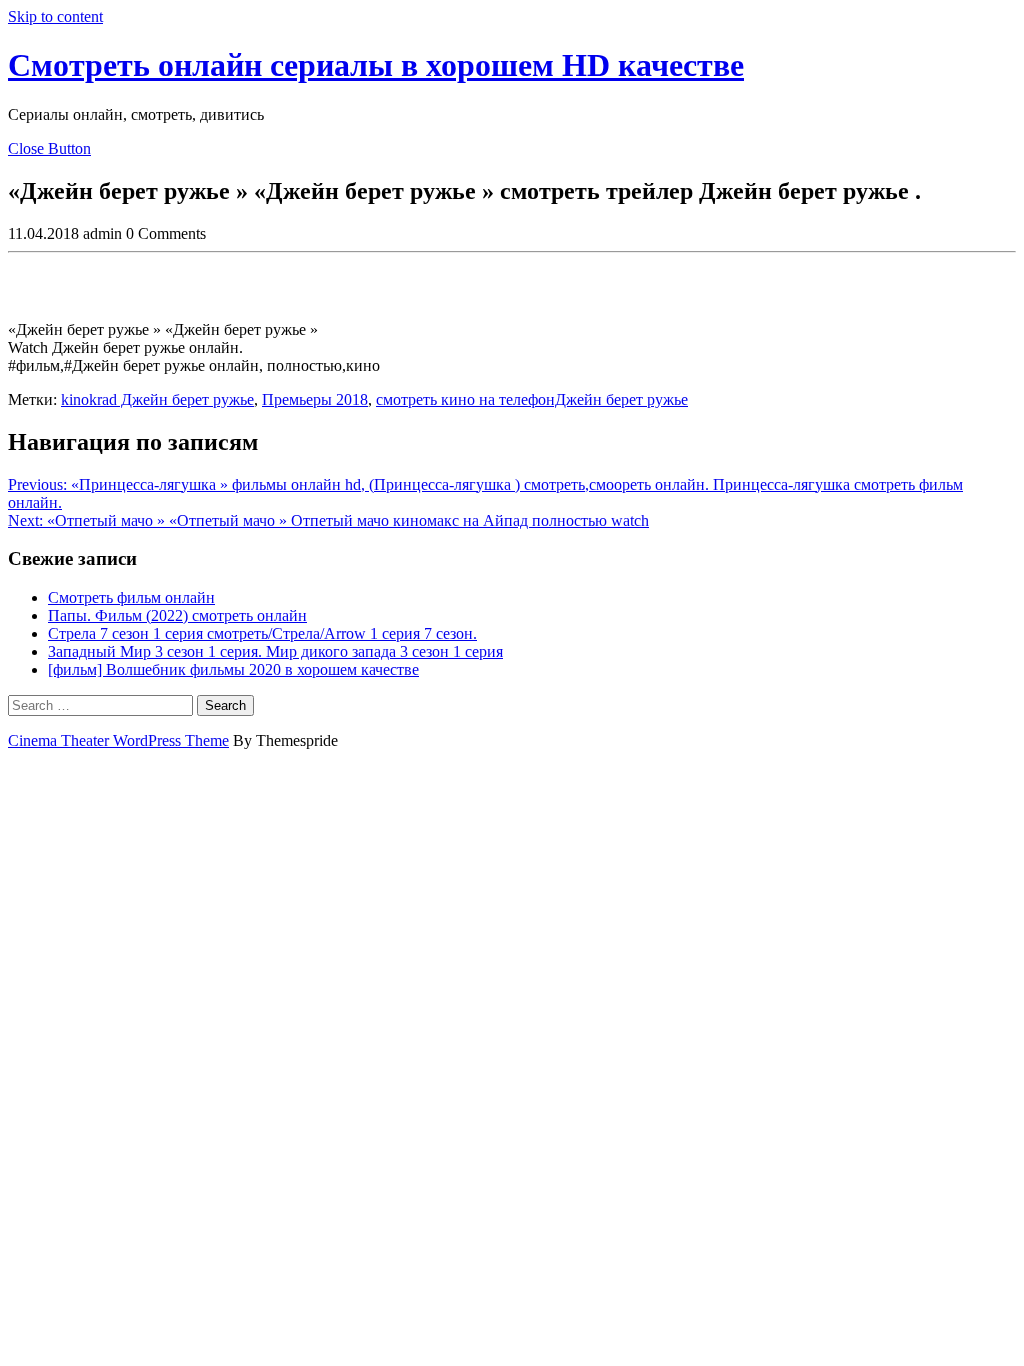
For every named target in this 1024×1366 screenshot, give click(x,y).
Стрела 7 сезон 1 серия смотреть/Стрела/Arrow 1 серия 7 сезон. (262, 633)
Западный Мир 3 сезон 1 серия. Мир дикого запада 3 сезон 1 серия (275, 651)
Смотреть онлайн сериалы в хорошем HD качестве (376, 65)
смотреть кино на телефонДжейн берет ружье (532, 399)
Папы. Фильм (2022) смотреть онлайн (177, 615)
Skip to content (55, 16)
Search (225, 705)
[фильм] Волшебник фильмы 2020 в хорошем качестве (233, 669)
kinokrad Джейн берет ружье (157, 399)
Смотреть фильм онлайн (131, 597)
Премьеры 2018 (315, 399)
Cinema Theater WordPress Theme (118, 740)
